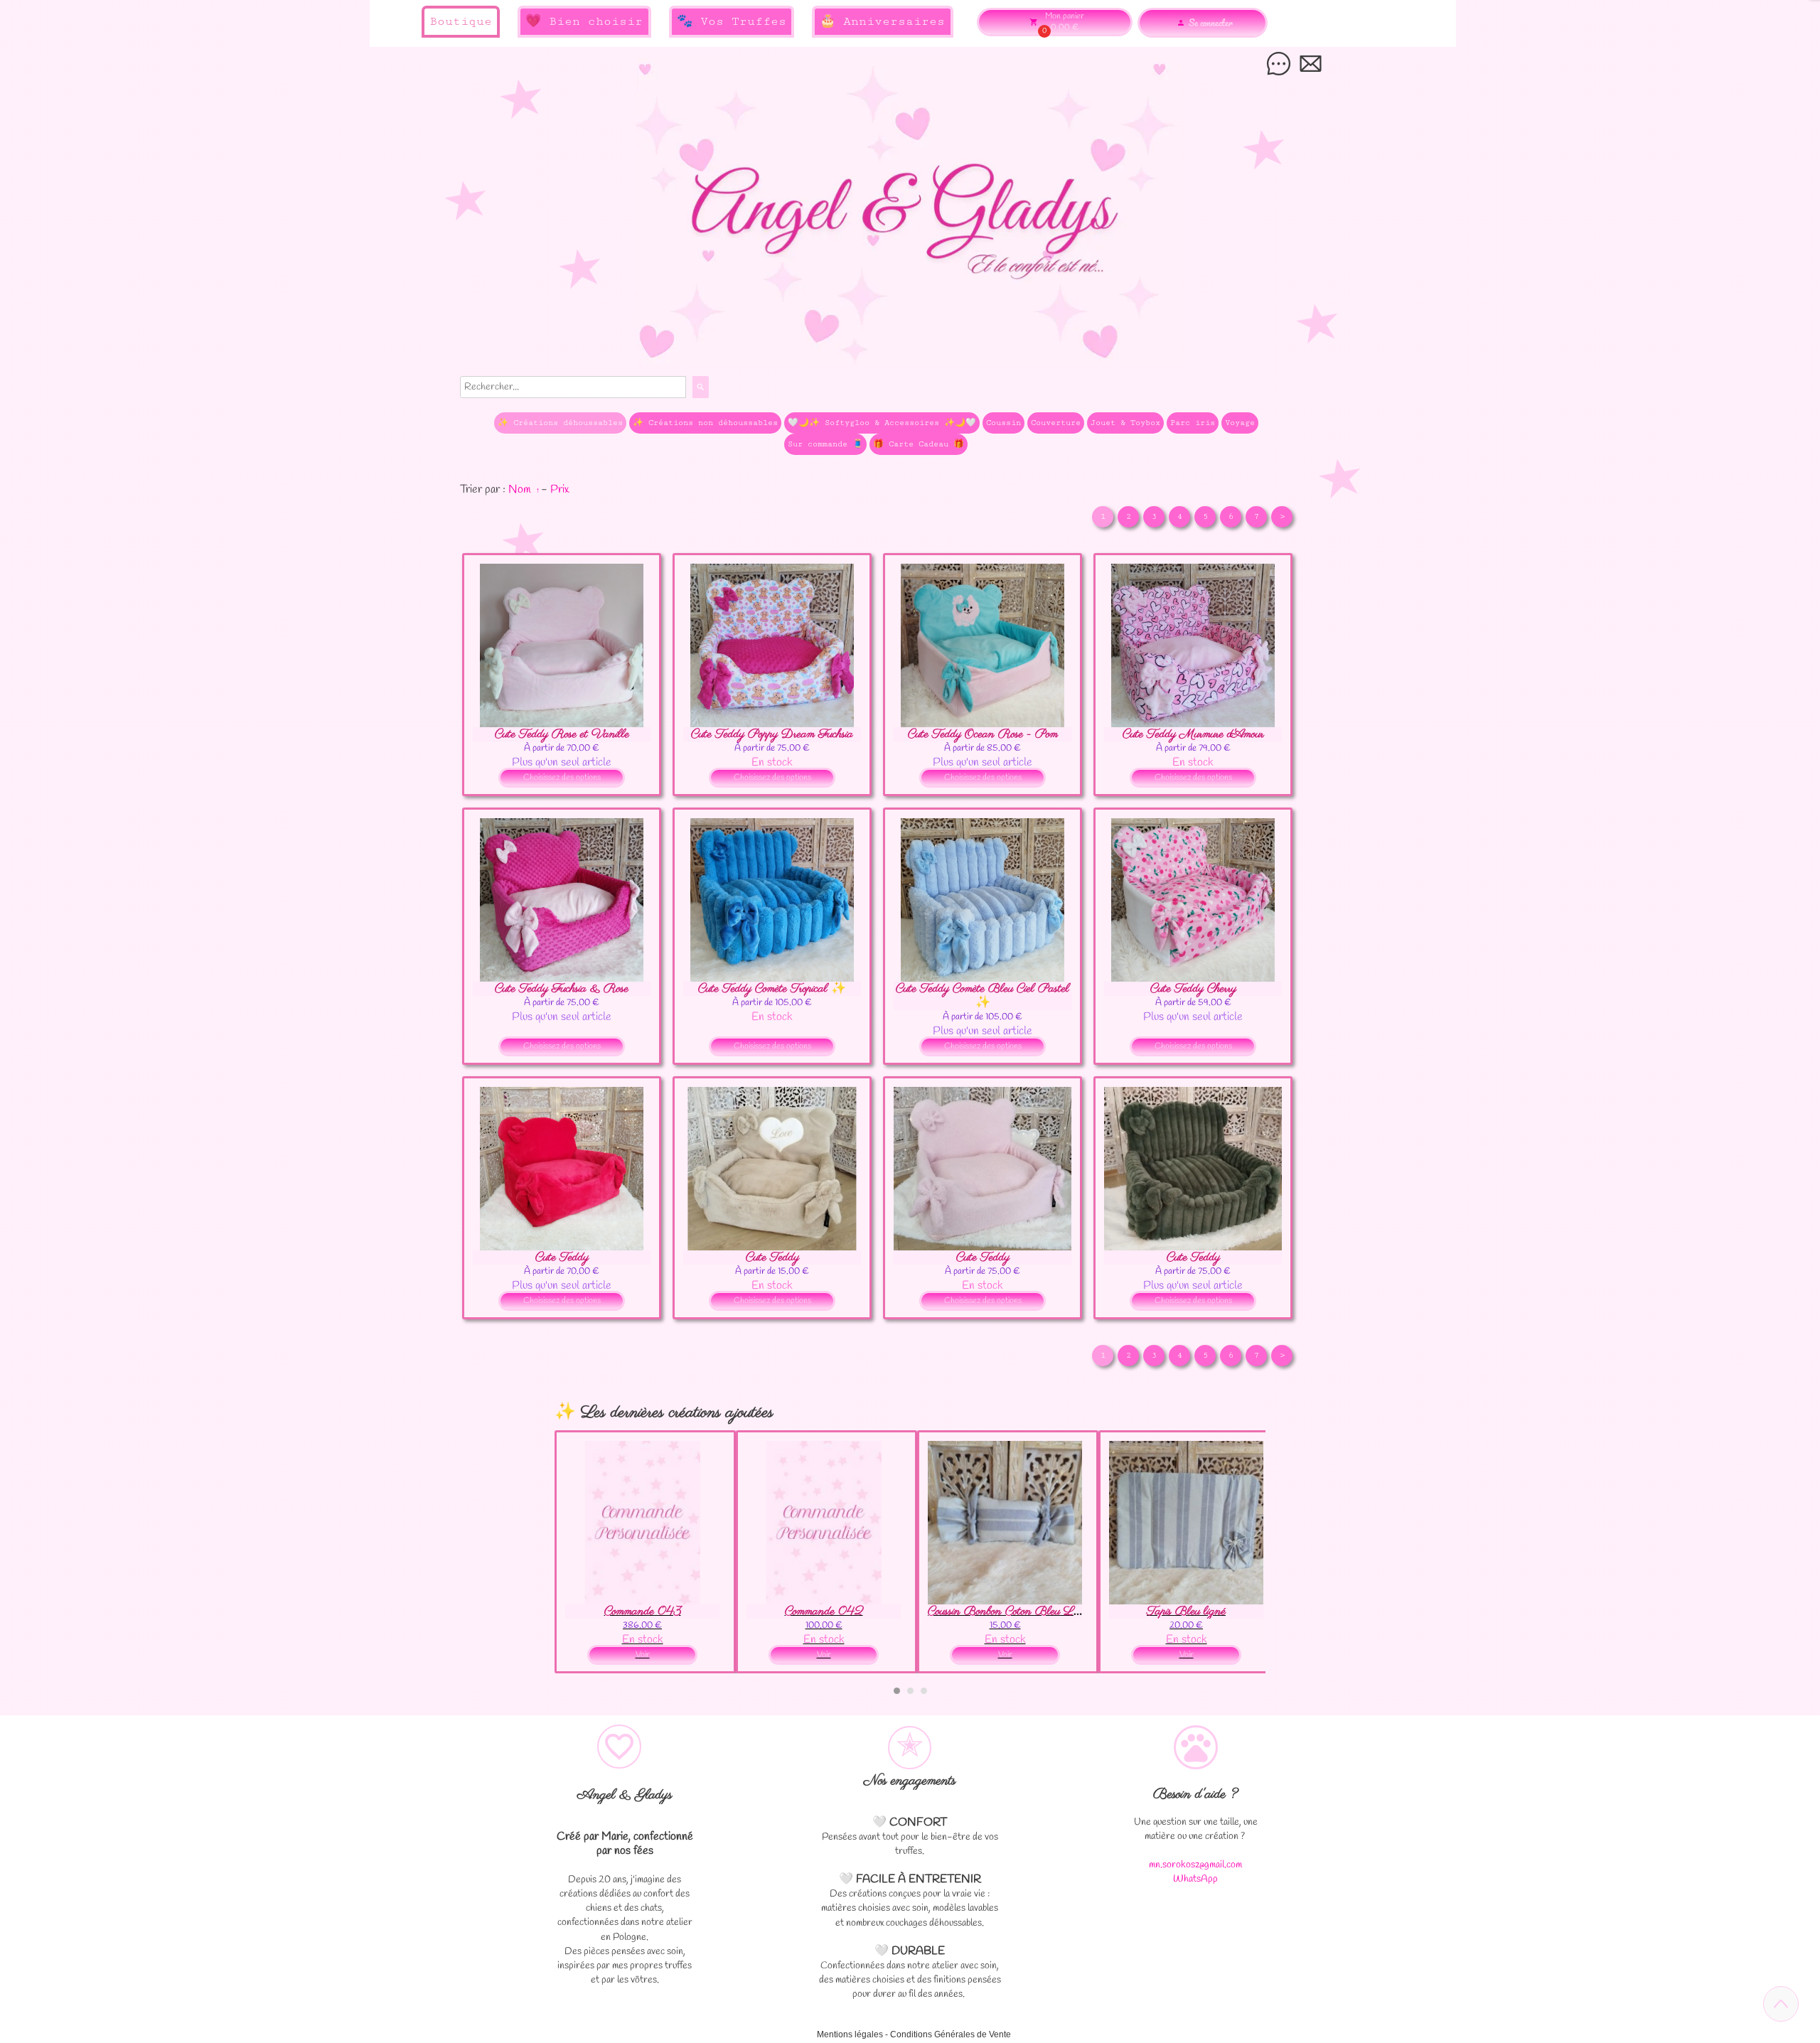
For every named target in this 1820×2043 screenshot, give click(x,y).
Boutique (461, 21)
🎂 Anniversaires (882, 21)
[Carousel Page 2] (910, 1691)
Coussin (1003, 423)
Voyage (1240, 423)
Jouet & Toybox (1125, 423)
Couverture (1056, 423)
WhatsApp (1195, 1879)
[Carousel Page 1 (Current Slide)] (897, 1691)
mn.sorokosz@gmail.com (1195, 1865)
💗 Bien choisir (584, 21)
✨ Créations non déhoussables (705, 423)
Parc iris (1193, 423)
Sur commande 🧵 (825, 444)
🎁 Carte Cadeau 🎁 (919, 444)
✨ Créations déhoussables (560, 423)
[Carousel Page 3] (924, 1691)
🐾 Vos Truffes (732, 21)
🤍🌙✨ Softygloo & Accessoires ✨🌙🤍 (882, 423)
